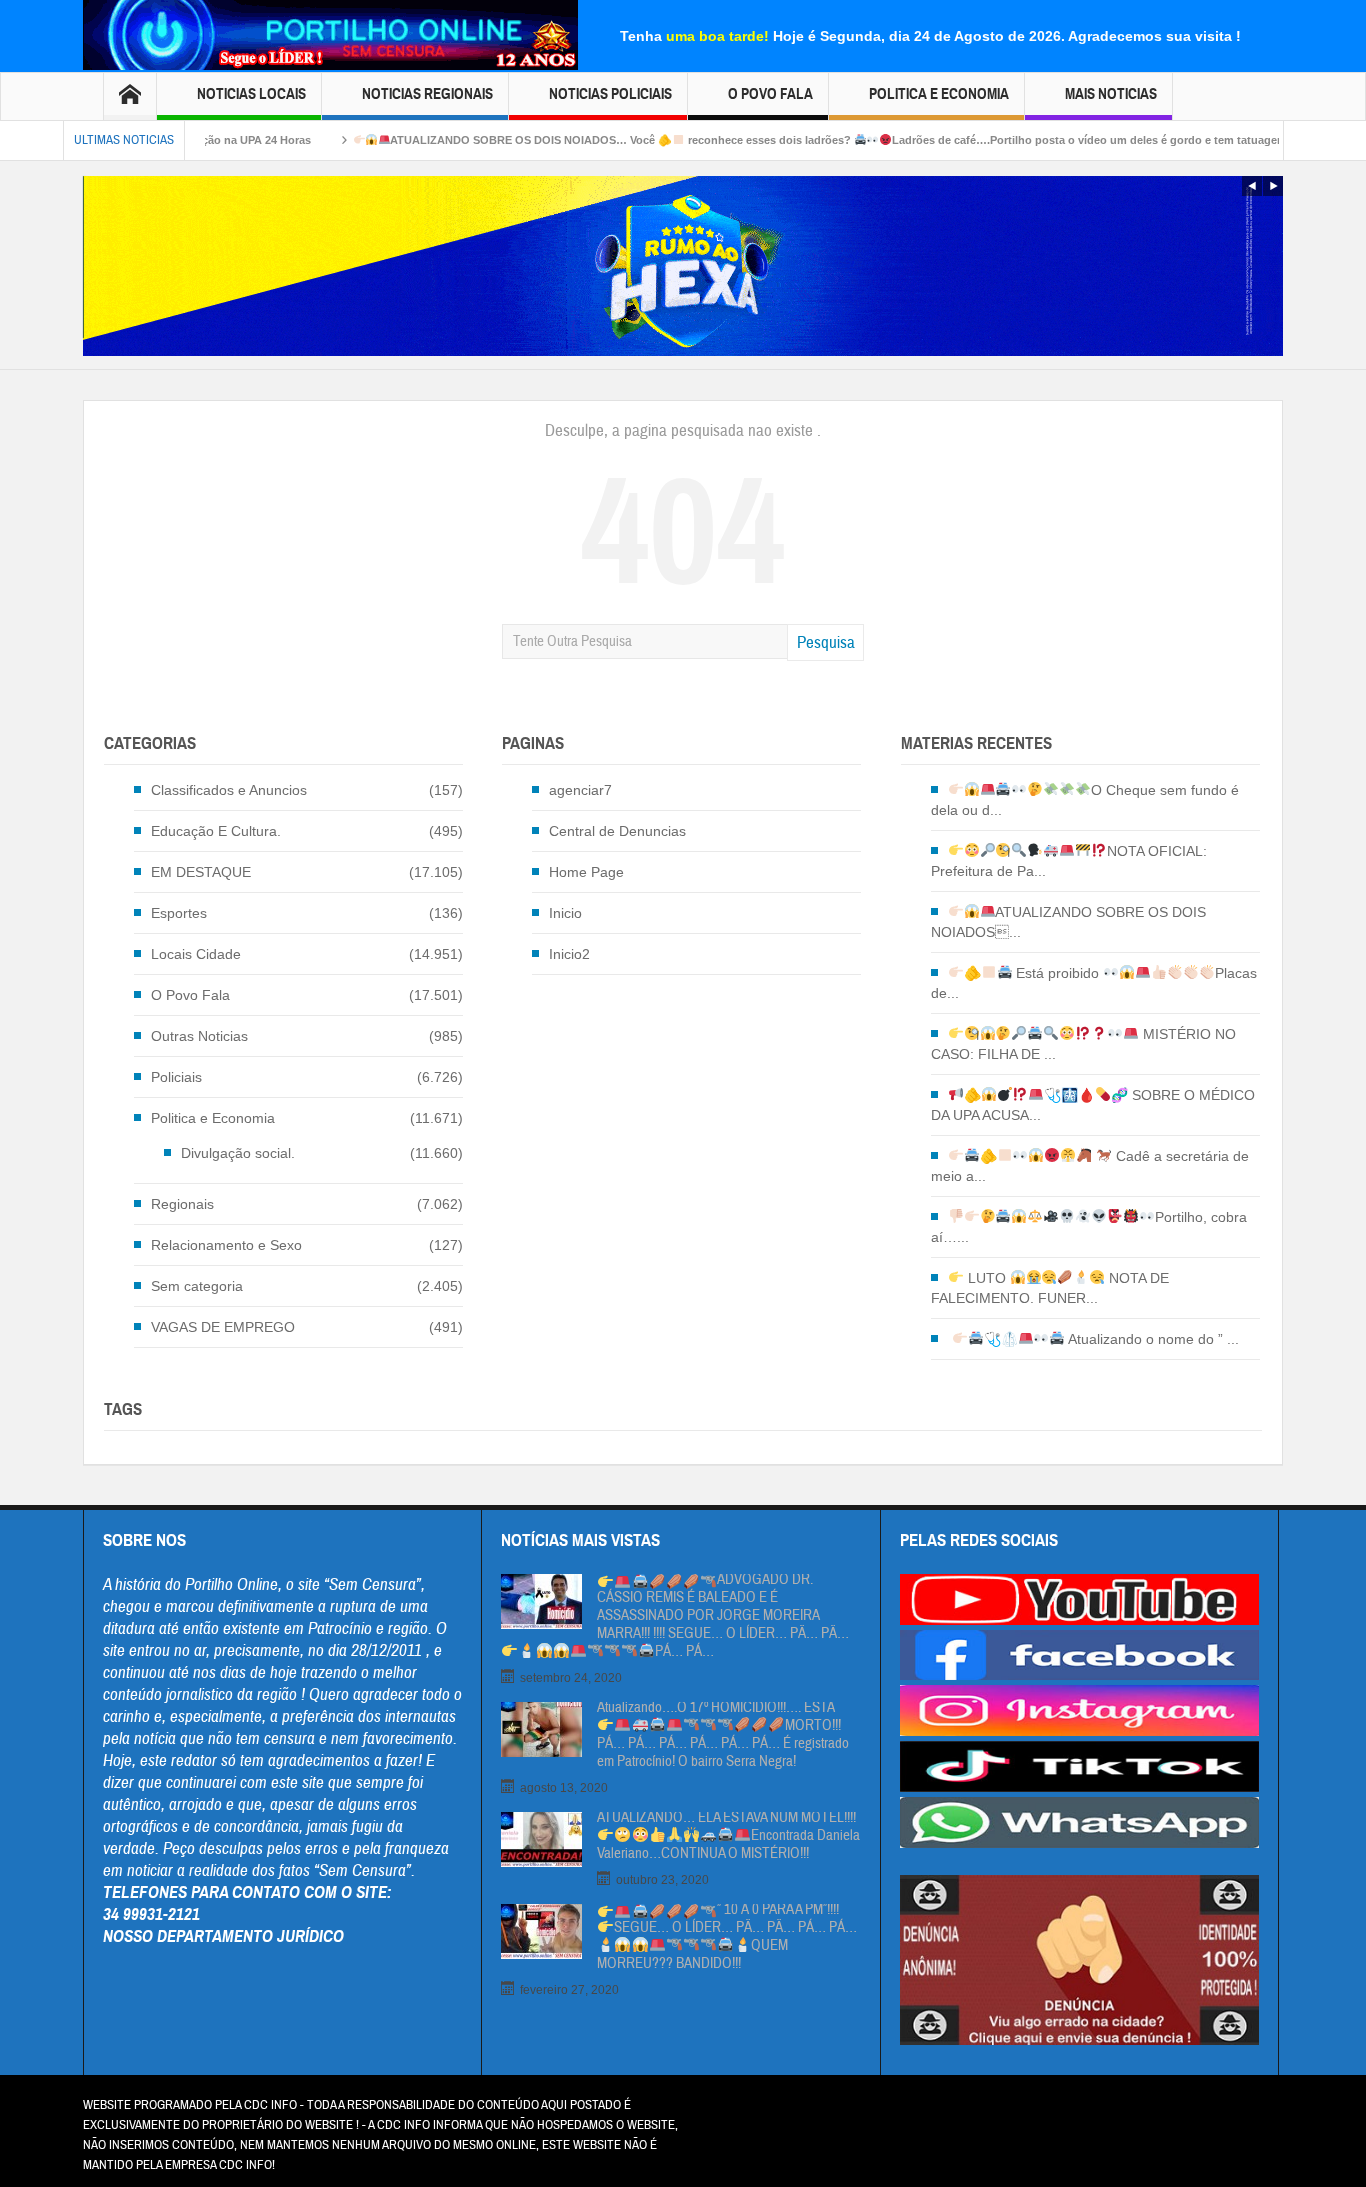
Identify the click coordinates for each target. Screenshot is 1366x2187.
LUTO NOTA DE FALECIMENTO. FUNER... (1050, 1288)
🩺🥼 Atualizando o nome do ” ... (1112, 1339)
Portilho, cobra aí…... (1089, 1227)
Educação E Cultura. (216, 831)
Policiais (176, 1077)
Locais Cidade (196, 954)
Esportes (179, 913)
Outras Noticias (199, 1036)
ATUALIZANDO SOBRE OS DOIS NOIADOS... (1069, 922)
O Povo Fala (770, 94)
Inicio (565, 913)
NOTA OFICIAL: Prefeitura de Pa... (1069, 861)
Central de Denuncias (617, 831)
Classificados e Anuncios (229, 790)
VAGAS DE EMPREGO (223, 1327)
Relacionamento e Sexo (226, 1245)
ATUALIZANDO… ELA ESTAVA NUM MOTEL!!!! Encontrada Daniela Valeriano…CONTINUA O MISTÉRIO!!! (728, 1836)
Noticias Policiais (610, 94)
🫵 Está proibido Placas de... (1094, 983)
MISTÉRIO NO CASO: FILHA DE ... (1083, 1044)
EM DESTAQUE (201, 872)
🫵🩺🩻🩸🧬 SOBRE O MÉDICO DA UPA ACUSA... (1093, 1105)
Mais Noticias (1111, 94)
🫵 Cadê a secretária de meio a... (1090, 1166)
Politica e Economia (939, 94)
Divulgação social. (238, 1153)
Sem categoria (197, 1286)
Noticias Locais (251, 94)
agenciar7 (580, 790)
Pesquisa (826, 642)
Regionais (182, 1204)
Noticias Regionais (427, 94)
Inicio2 (569, 954)
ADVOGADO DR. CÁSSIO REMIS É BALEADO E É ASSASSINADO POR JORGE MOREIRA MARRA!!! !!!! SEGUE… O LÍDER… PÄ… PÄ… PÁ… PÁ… (723, 1616)
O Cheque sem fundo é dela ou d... (1085, 800)
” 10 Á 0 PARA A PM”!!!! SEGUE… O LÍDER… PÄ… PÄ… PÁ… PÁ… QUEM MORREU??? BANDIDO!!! (727, 1937)
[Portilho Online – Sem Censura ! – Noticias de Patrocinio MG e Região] (330, 33)
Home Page (586, 872)
